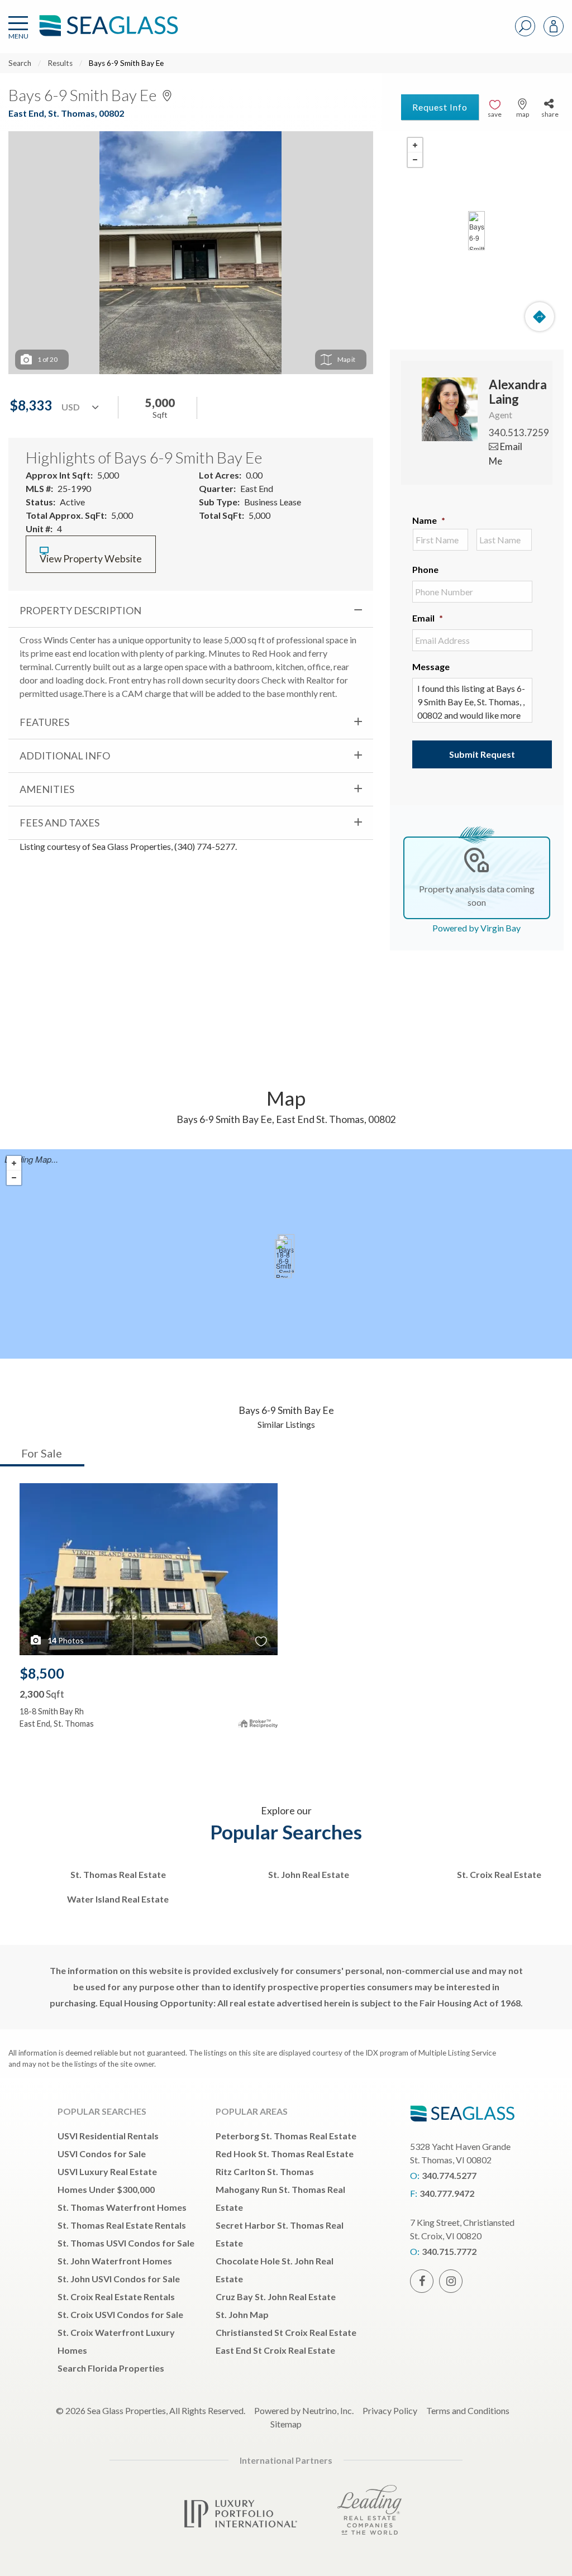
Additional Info (65, 756)
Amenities (47, 789)
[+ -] (477, 231)
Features (44, 722)
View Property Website (91, 559)
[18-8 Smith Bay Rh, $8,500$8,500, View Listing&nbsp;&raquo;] (283, 1259)
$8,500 (42, 1673)
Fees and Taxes (59, 823)
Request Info (440, 107)
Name (429, 520)
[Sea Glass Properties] (107, 35)
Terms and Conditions (468, 2410)
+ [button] (415, 145)
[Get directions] (540, 317)
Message (431, 666)
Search (20, 63)
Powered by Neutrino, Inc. (304, 2410)
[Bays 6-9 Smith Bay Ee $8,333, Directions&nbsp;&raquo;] (476, 231)
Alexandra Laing (518, 392)
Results (60, 63)
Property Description (80, 610)
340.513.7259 (519, 432)
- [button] (415, 160)
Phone (425, 569)
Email (428, 618)
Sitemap (286, 2424)
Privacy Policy (390, 2410)
